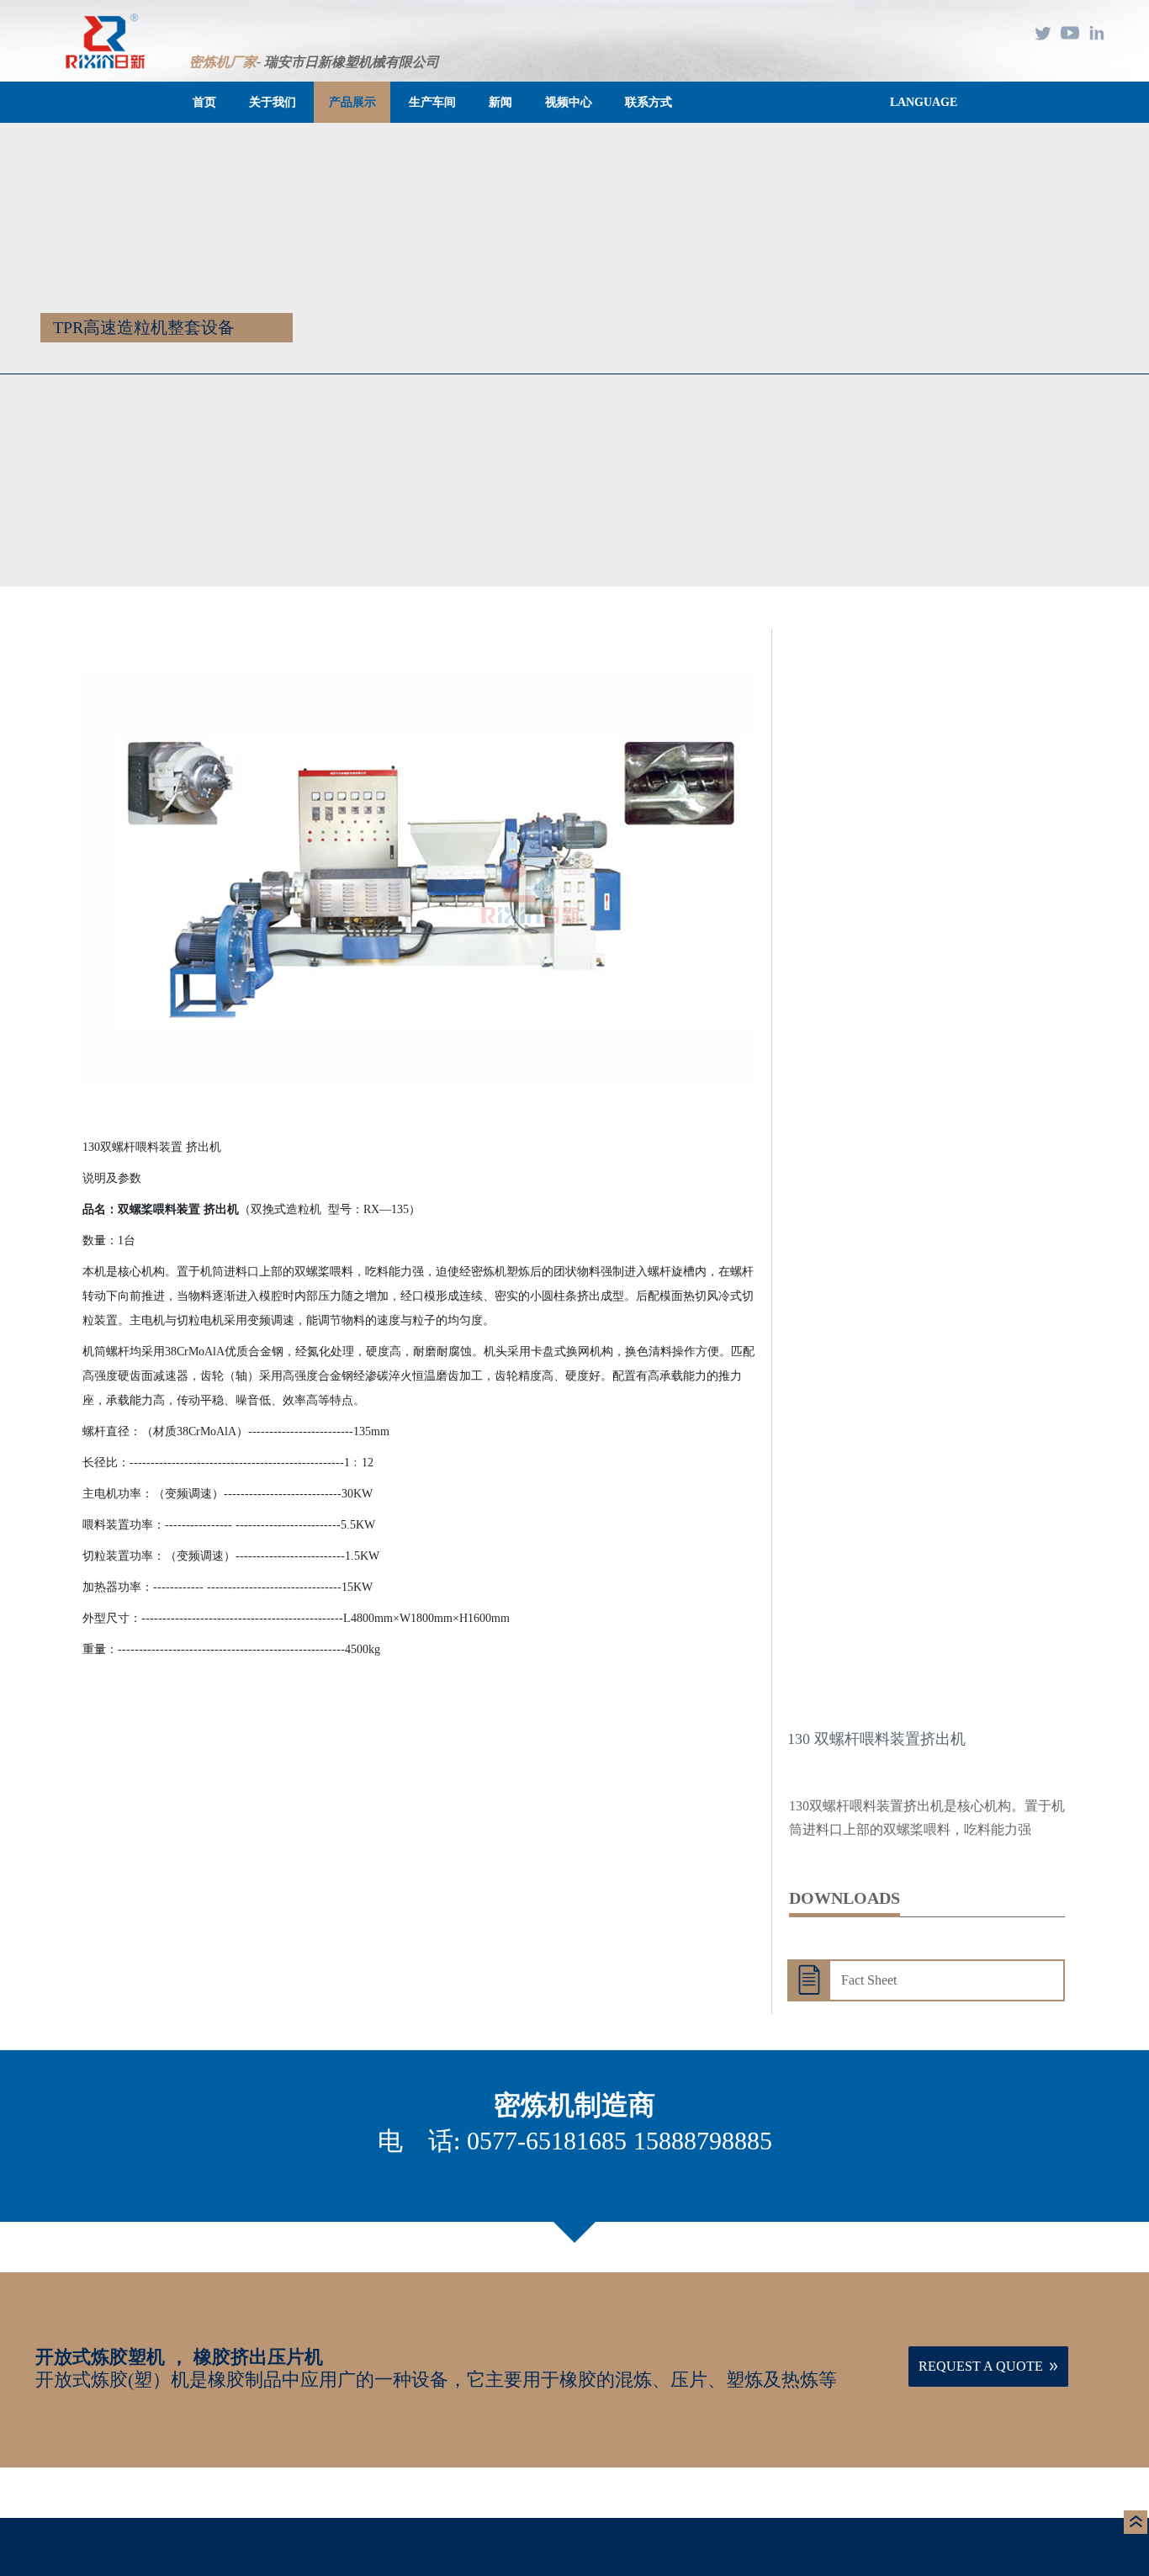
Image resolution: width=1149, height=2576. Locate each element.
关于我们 (273, 102)
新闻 (500, 102)
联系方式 (649, 102)
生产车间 (432, 102)
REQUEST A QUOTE (981, 2366)
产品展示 (352, 102)
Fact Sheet (869, 1980)
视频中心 (569, 102)
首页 (204, 102)
